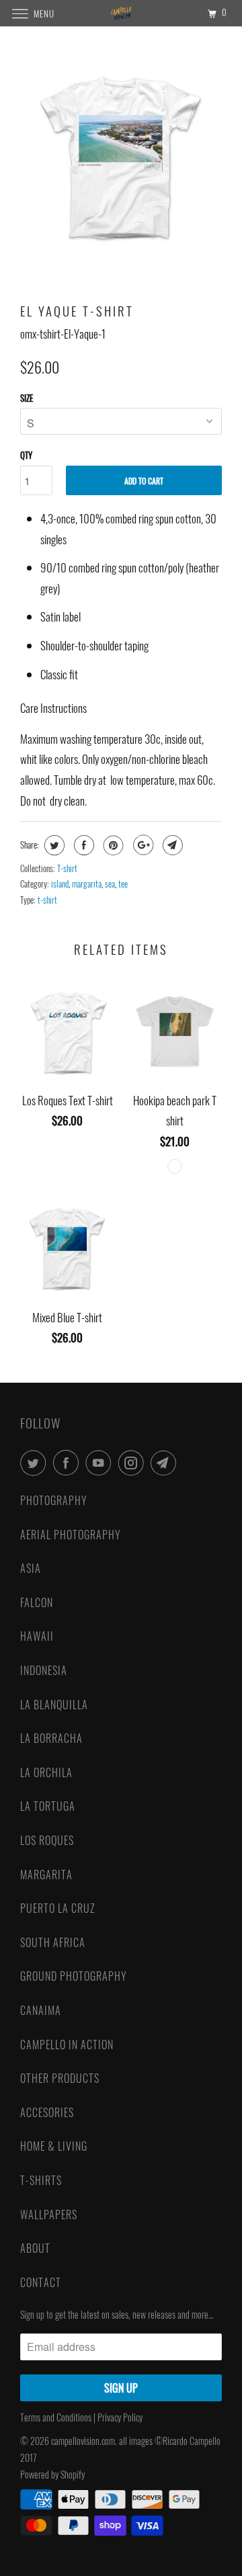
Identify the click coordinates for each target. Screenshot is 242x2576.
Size (27, 398)
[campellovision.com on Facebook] (69, 1463)
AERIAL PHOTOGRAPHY (71, 1535)
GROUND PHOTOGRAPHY (74, 1976)
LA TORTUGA (48, 1806)
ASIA (31, 1568)
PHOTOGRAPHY (54, 1500)
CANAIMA (41, 2010)
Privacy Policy (121, 2417)
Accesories (47, 2112)
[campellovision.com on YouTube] (101, 1463)
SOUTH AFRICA (53, 1942)
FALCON (37, 1602)
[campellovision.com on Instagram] (134, 1463)
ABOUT (35, 2248)
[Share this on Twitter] (53, 845)
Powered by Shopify (52, 2474)
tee (123, 884)
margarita (87, 884)
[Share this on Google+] (142, 845)
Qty (26, 455)
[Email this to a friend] (171, 845)
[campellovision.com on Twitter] (36, 1463)
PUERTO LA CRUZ (58, 1908)
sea (110, 884)
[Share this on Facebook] (82, 845)
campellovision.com (83, 2441)
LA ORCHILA (46, 1772)
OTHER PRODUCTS (60, 2078)
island (60, 884)
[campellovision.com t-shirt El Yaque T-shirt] (121, 157)
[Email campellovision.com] (166, 1463)
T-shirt (67, 868)
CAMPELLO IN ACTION (67, 2045)
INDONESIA (44, 1670)
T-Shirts (41, 2180)
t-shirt (47, 900)
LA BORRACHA (51, 1738)
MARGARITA (46, 1875)
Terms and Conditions (56, 2417)
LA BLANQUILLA (54, 1705)
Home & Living (54, 2146)
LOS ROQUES (47, 1840)
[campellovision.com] (121, 13)
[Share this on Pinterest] (112, 845)
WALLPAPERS (49, 2215)
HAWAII (37, 1636)
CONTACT (41, 2282)
